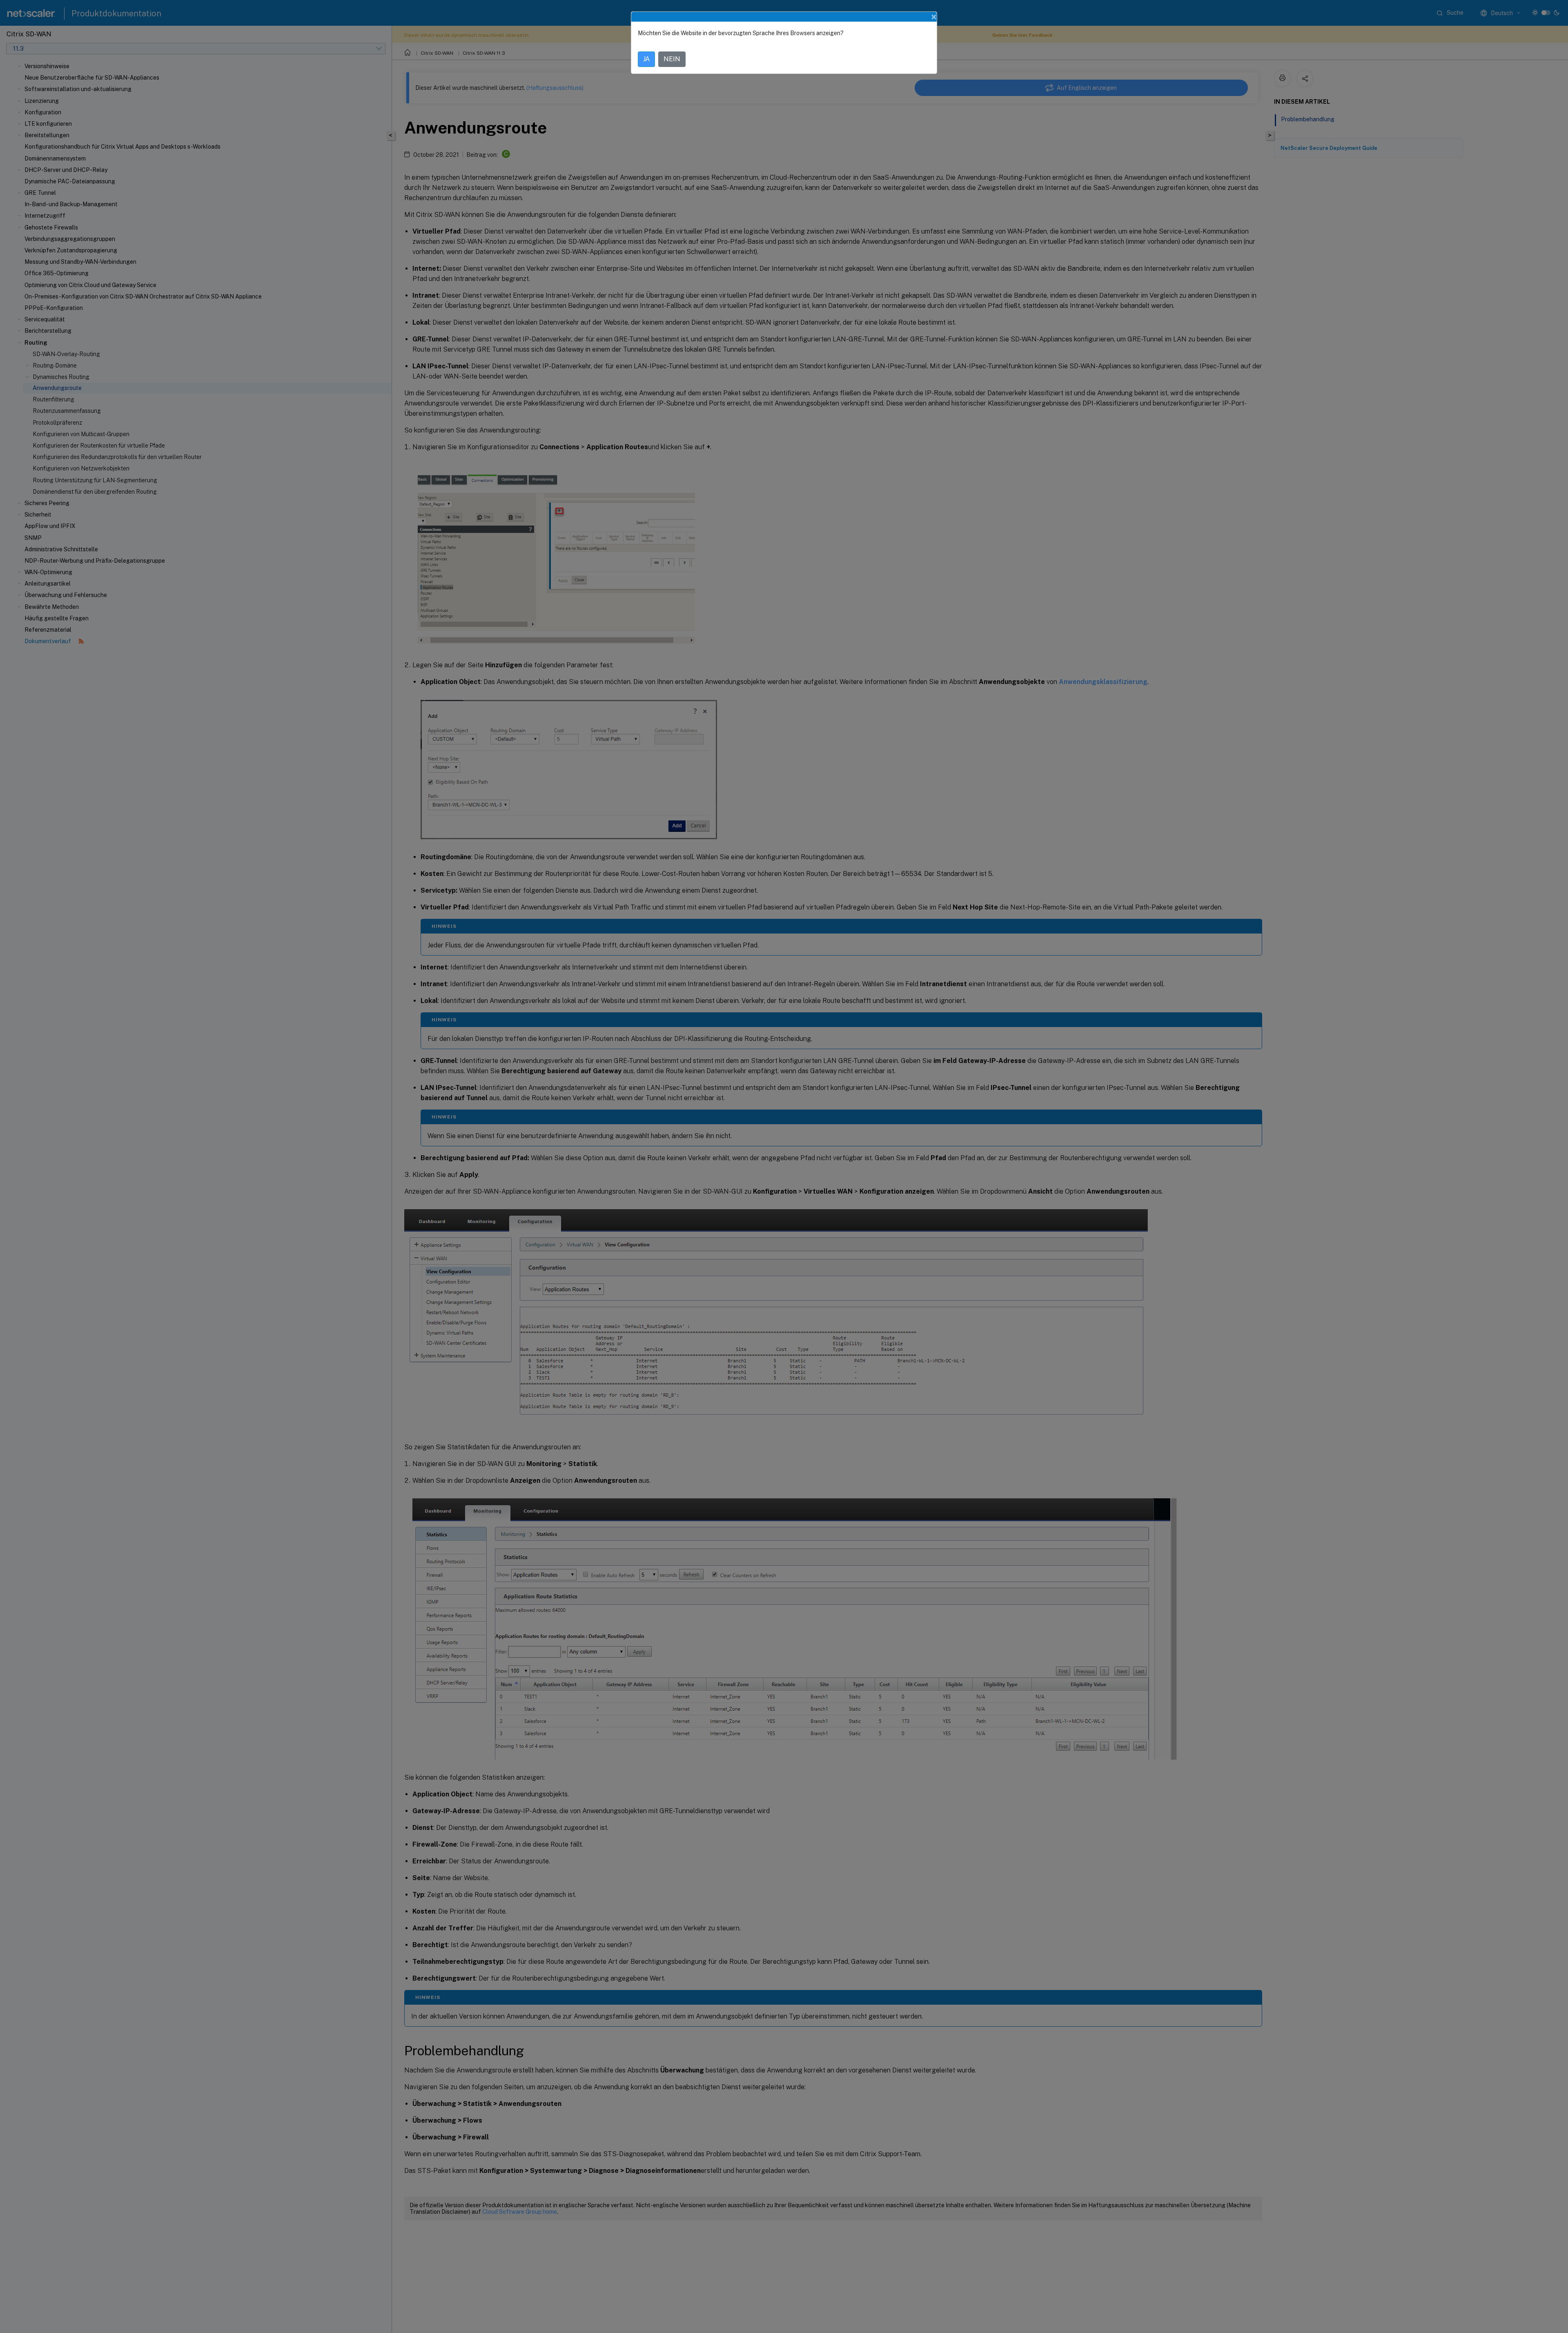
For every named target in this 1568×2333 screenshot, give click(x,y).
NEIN (672, 59)
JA (646, 59)
